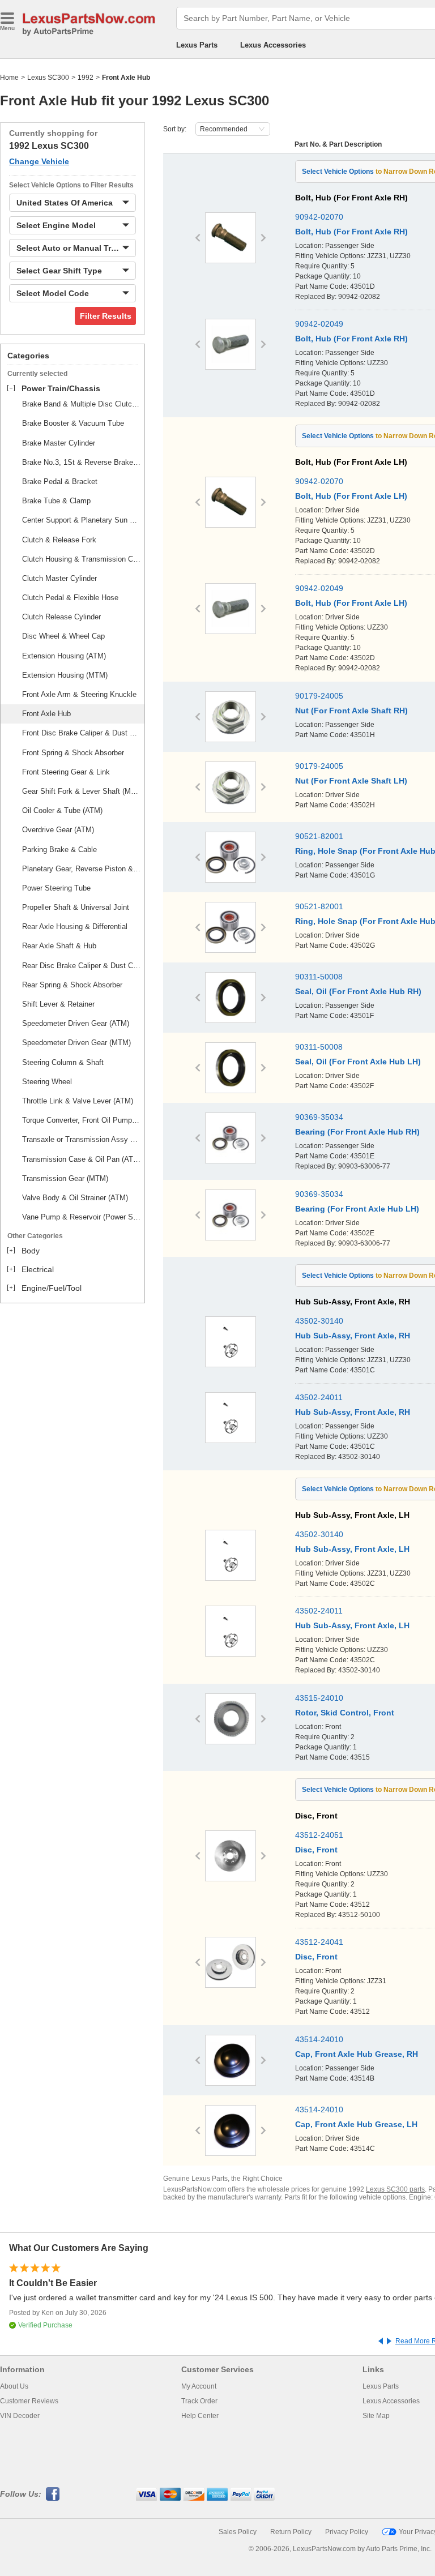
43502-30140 (319, 1321)
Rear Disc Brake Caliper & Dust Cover (82, 966)
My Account (199, 2386)
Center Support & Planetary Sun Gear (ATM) (82, 520)
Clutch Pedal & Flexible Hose (70, 598)
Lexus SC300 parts (395, 2189)
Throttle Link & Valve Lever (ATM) (78, 1101)
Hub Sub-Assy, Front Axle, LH (352, 1549)
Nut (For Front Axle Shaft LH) (351, 781)
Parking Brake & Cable (59, 850)
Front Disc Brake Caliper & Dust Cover (82, 733)
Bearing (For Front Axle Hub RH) (357, 1132)
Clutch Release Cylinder (61, 617)
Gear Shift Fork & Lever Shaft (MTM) (82, 791)
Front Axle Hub (46, 714)
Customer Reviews (29, 2401)
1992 (86, 78)
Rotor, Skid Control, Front (345, 1713)
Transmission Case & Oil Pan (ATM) (82, 1159)
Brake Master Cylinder (59, 443)
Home (9, 78)
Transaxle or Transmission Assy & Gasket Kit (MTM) (82, 1139)
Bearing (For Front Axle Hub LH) (357, 1209)
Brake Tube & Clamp (56, 501)
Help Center (200, 2416)
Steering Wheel (47, 1082)
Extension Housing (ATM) (64, 656)
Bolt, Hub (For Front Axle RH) (351, 232)
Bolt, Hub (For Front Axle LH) (351, 496)
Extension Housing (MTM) (65, 675)
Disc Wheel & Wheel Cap (63, 636)
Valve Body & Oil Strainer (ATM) (75, 1198)
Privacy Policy (347, 2532)
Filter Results (106, 316)
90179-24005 (319, 696)
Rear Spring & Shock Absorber (72, 985)
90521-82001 (319, 836)
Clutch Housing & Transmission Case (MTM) (82, 559)
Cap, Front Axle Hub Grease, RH (357, 2054)
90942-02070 (319, 217)
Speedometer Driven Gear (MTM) (76, 1043)
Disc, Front (316, 1850)
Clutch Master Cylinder (59, 578)
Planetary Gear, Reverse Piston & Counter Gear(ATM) (82, 869)
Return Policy (291, 2532)
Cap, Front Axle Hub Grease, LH (356, 2124)
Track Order (199, 2401)
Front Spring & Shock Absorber (73, 753)
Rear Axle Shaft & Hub (59, 946)
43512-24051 (319, 1835)
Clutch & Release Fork (59, 540)
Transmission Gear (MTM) (65, 1178)
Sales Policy (238, 2532)
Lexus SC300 (48, 78)
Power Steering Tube (56, 888)
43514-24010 (319, 2039)
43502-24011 (319, 1397)
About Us (14, 2386)
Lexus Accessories (273, 45)
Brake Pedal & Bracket (60, 482)
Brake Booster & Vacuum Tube (73, 423)
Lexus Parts (197, 45)
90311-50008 (319, 977)
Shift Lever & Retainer (58, 1004)
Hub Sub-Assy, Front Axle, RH (353, 1336)
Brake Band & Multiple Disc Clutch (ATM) (82, 404)
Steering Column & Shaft (63, 1062)
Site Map (376, 2416)
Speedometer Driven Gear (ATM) (76, 1023)
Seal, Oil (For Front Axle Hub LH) (358, 1062)
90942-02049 (319, 324)
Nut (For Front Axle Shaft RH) (351, 711)
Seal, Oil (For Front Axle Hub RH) (358, 991)
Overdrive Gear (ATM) (58, 830)
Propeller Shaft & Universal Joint (76, 907)
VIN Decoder (20, 2416)
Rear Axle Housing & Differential (75, 927)
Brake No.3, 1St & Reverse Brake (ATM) (82, 462)
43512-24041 (319, 1942)
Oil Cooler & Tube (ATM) (62, 810)
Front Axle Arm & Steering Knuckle (79, 694)
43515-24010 (319, 1698)
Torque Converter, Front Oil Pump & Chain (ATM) (82, 1120)
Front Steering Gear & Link (66, 772)
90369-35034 (319, 1117)
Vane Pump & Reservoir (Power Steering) (82, 1217)
